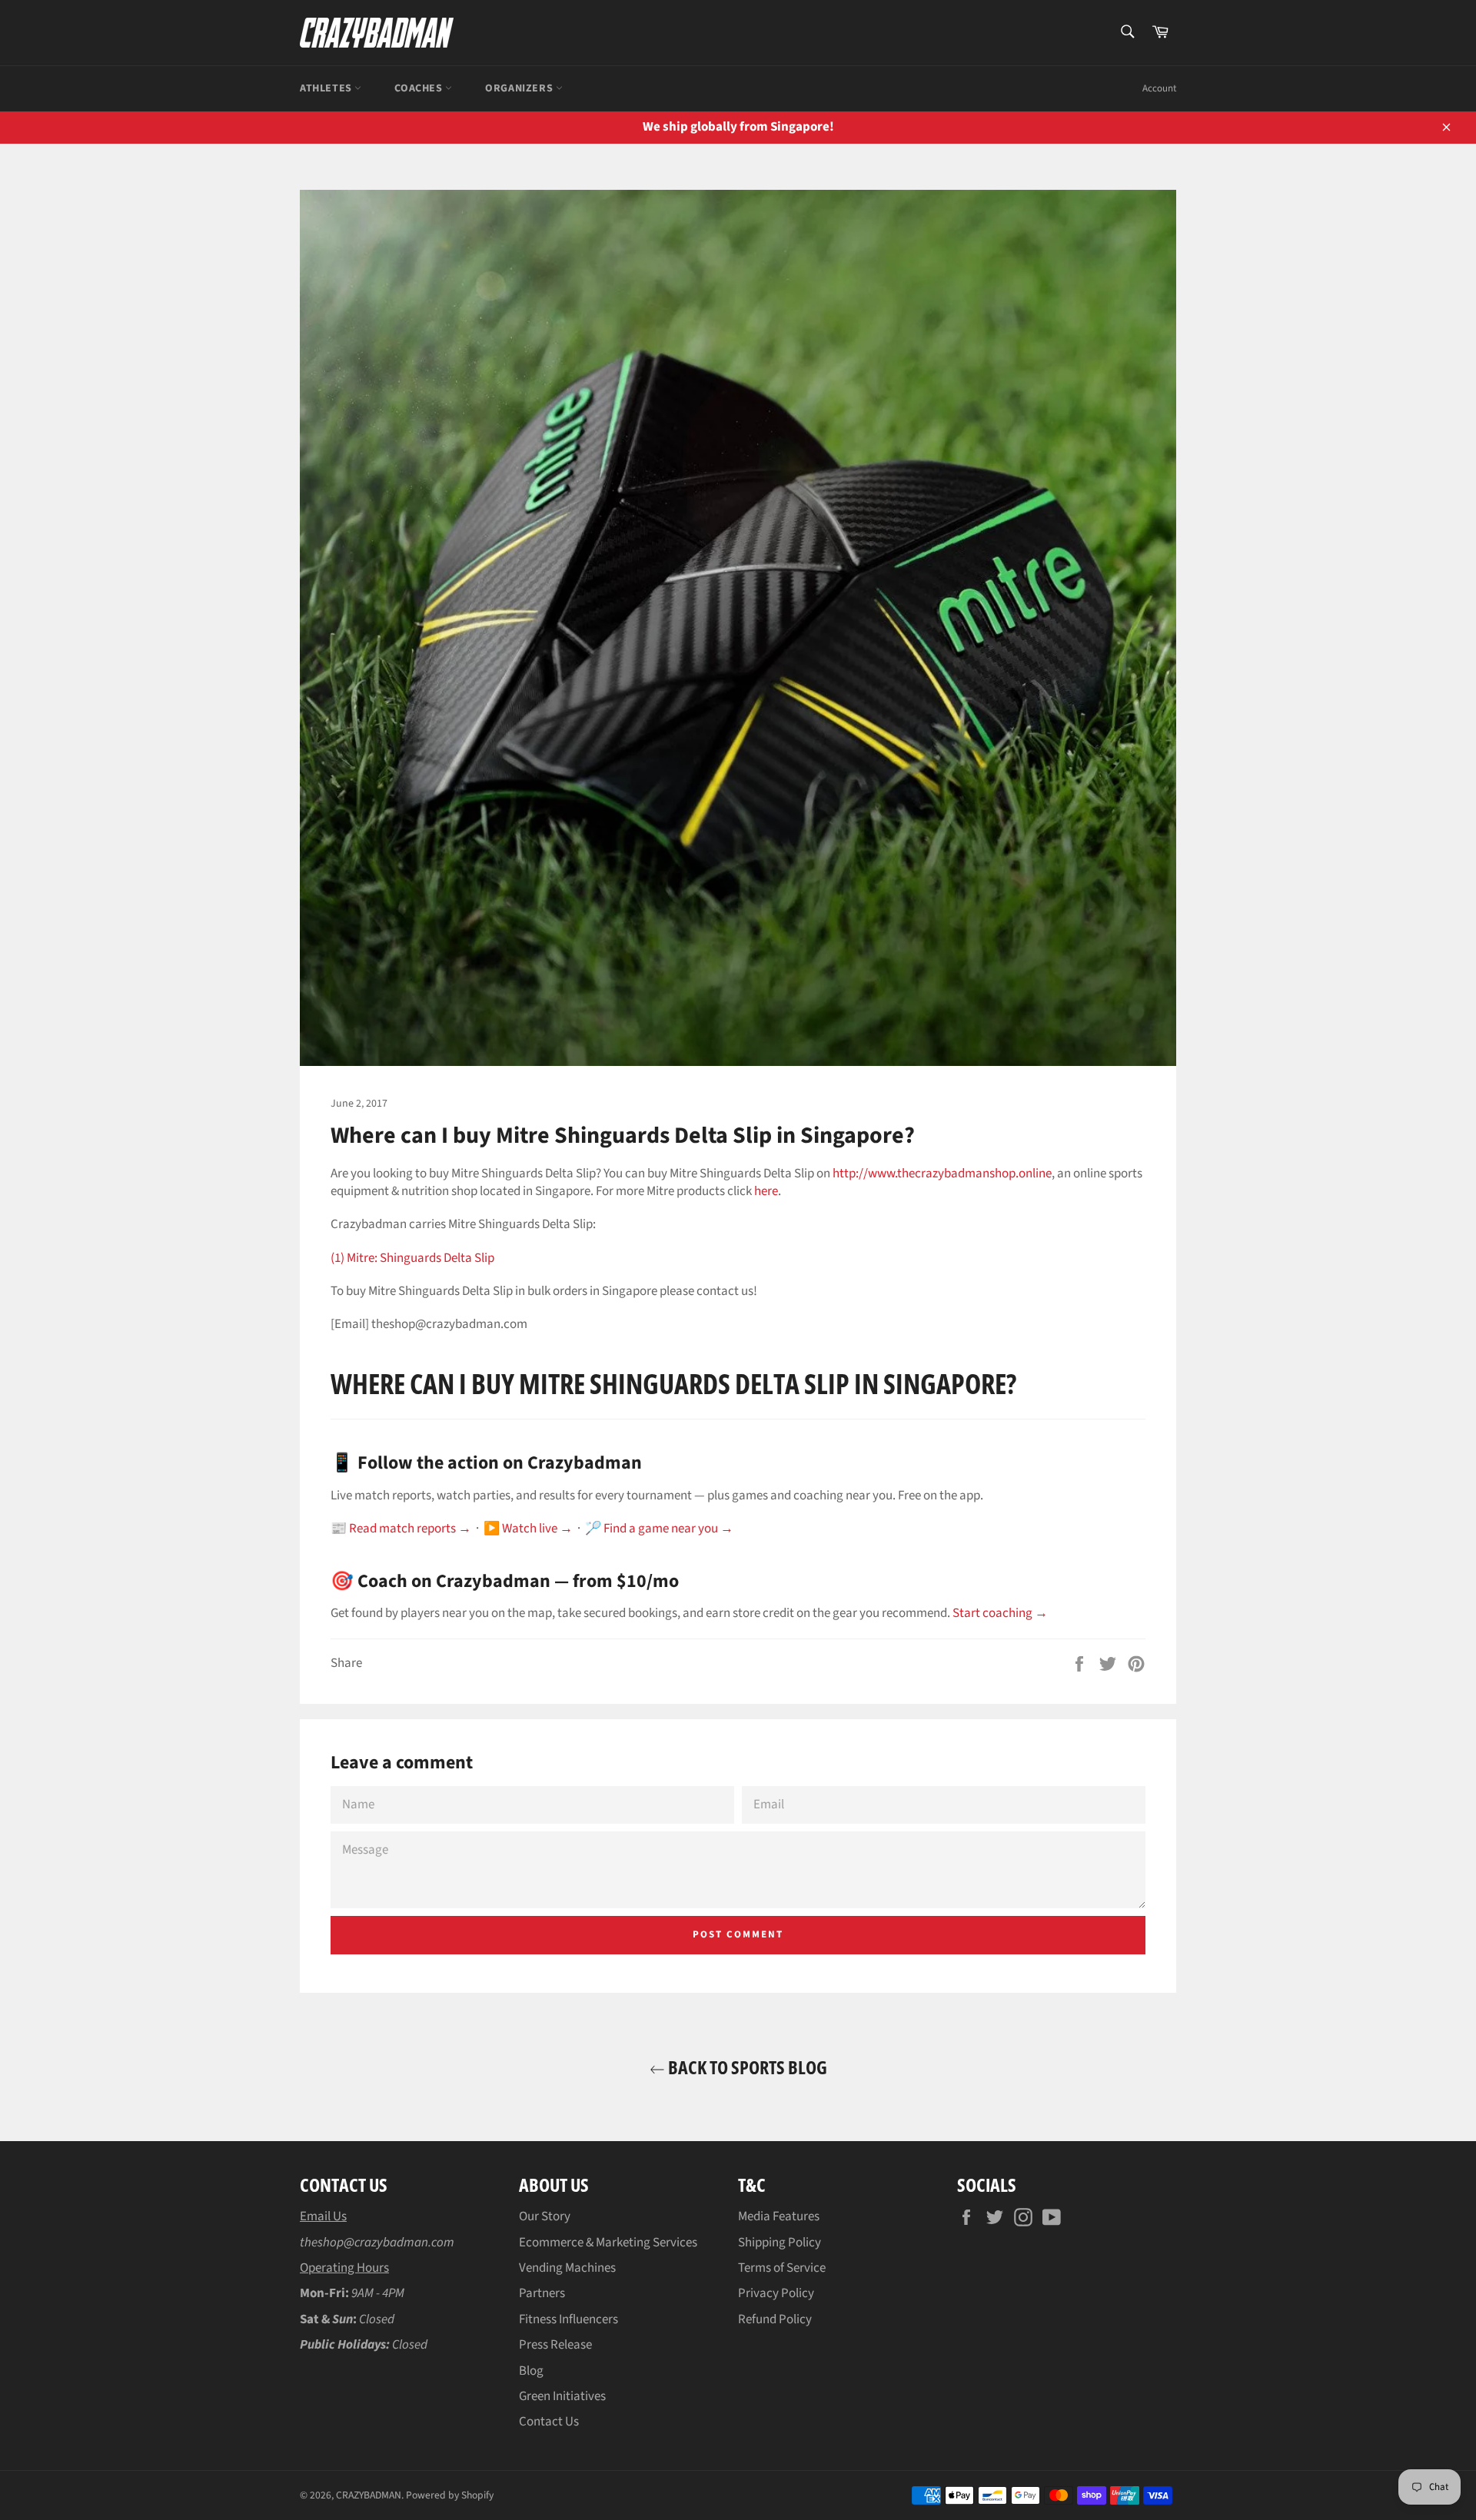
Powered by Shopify (450, 2495)
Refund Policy (775, 2319)
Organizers (520, 88)
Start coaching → (1000, 1613)
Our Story (545, 2216)
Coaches (420, 88)
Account (1159, 88)
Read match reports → (410, 1529)
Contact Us (549, 2422)
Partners (542, 2293)
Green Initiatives (562, 2396)
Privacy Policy (776, 2293)
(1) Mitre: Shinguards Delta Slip (412, 1258)
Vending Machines (567, 2268)
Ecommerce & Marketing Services (608, 2243)
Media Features (779, 2216)
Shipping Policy (780, 2243)
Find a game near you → (668, 1529)
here (766, 1191)
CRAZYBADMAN (369, 2495)
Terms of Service (782, 2268)
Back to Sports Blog (746, 2067)
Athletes (327, 88)
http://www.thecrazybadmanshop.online (942, 1174)
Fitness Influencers (568, 2319)
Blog (531, 2371)
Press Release (555, 2345)
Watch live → (537, 1529)
